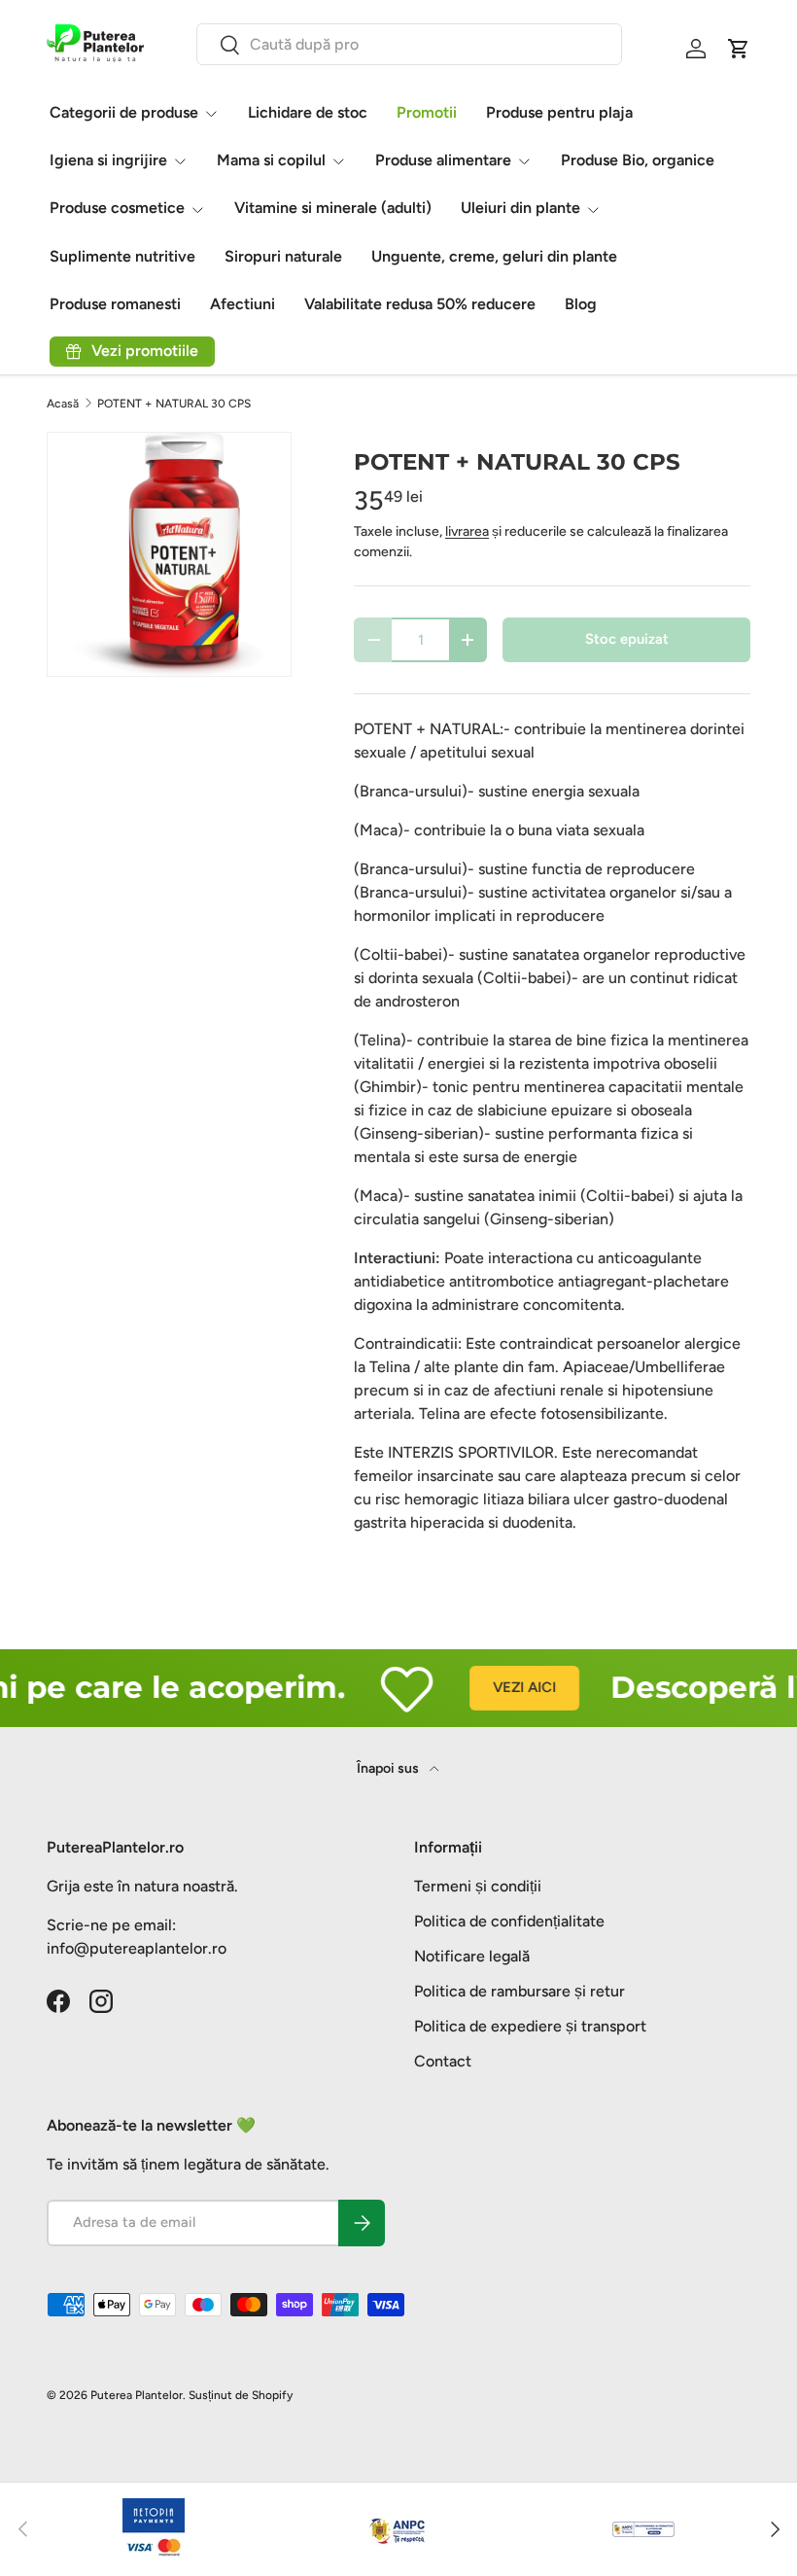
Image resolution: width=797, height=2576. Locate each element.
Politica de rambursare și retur (520, 1991)
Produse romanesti (115, 304)
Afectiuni (243, 304)
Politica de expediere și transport (530, 2026)
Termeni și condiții (478, 1886)
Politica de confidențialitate (509, 1921)
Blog (581, 304)
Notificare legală (472, 1956)
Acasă (63, 404)
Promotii (427, 112)
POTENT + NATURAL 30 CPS (174, 404)
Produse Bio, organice (638, 160)
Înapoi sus (389, 1768)
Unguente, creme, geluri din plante (494, 256)
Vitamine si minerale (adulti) (333, 208)
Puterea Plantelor (137, 2395)
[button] (739, 49)
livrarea (467, 531)
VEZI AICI (505, 1687)
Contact (443, 2061)
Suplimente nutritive (122, 256)
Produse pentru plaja (559, 112)
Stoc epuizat (627, 639)
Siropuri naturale (283, 256)
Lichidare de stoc (308, 112)
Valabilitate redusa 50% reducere (420, 304)
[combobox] (410, 44)
